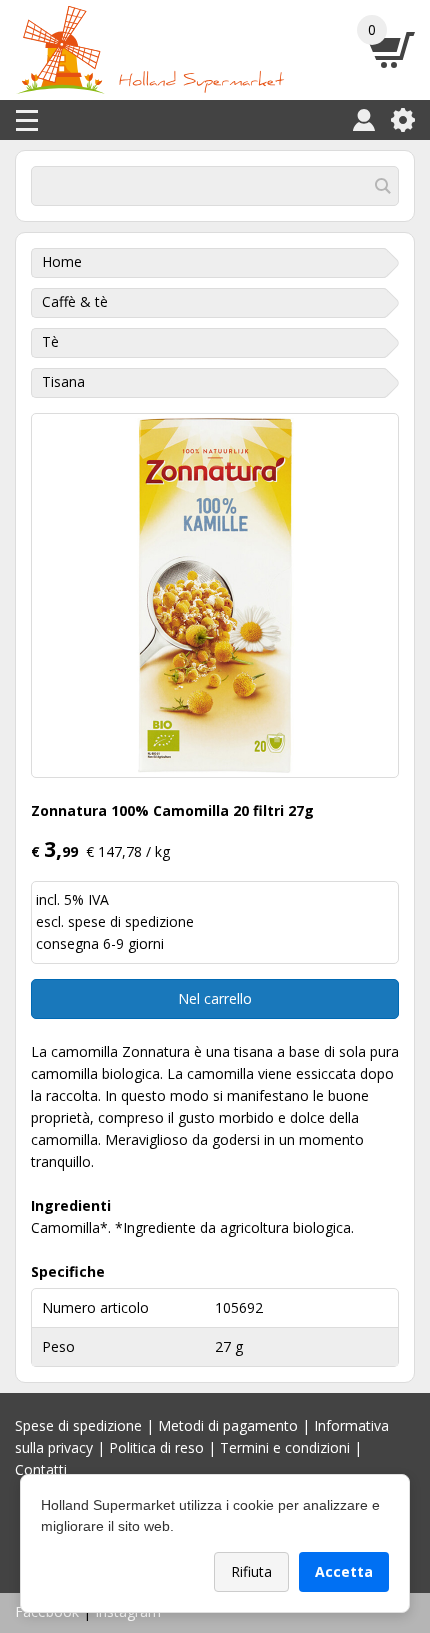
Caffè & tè (75, 301)
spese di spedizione (131, 921)
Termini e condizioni (285, 1447)
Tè (50, 341)
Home (62, 261)
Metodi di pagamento (228, 1425)
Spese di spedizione (78, 1425)
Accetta (344, 1571)
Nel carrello (215, 998)
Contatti (41, 1469)
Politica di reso (156, 1447)
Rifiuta (251, 1571)
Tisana (63, 381)
